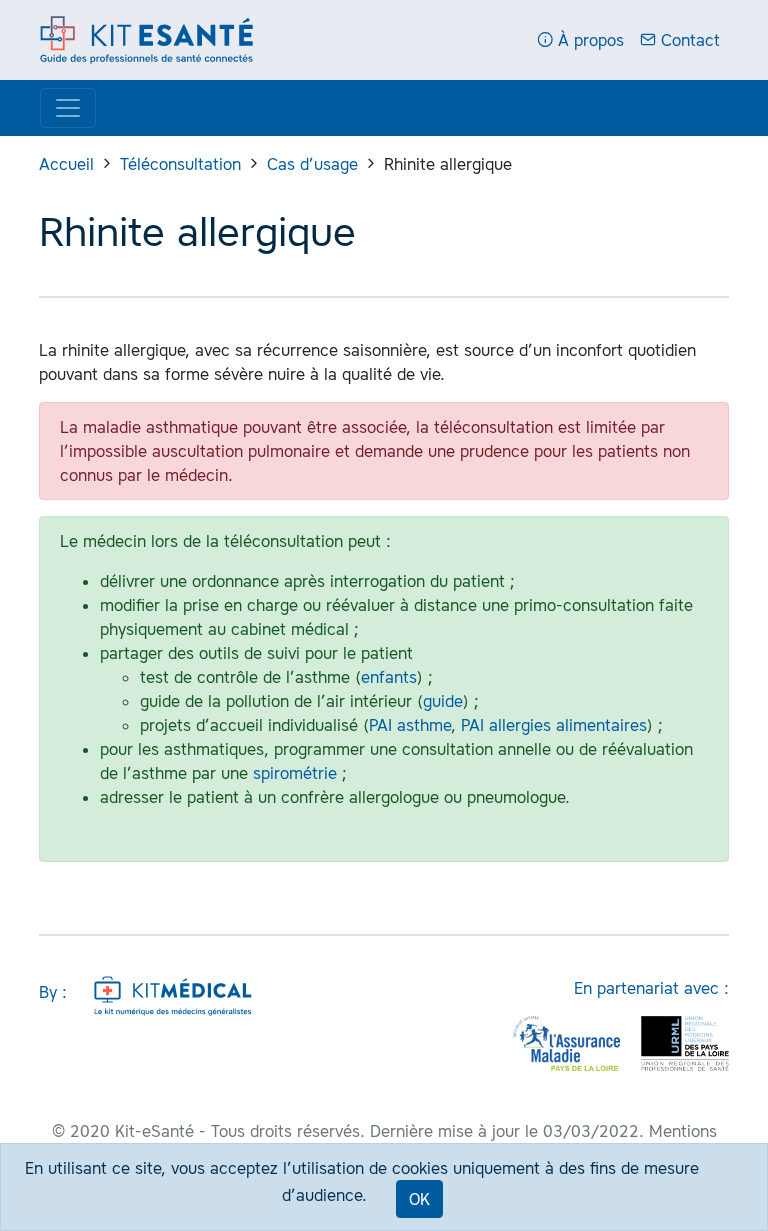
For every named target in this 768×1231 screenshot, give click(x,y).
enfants (389, 677)
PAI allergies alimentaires (554, 725)
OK (419, 1199)
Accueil (66, 164)
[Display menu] (68, 108)
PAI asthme (410, 725)
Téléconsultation (180, 164)
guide (443, 701)
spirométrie (295, 773)
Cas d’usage (312, 164)
